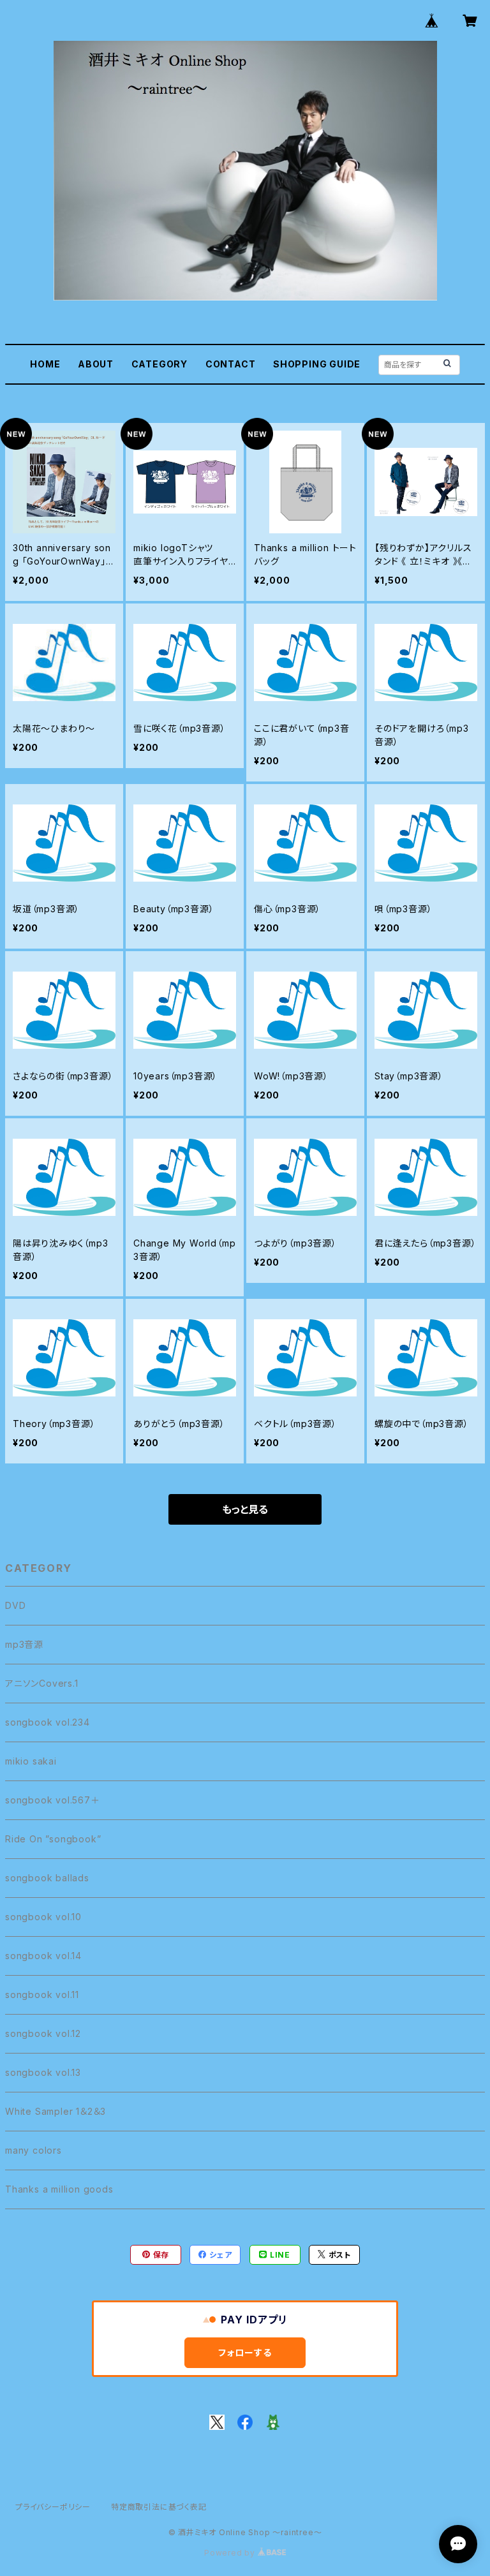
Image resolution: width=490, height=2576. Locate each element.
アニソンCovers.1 (42, 1683)
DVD (15, 1605)
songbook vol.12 (43, 2033)
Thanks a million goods (59, 2189)
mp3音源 (24, 1644)
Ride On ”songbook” (53, 1839)
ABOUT (96, 364)
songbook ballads (47, 1878)
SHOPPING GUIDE (317, 364)
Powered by (231, 2553)
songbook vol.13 (43, 2072)
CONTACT (231, 364)
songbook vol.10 (43, 1917)
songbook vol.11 (42, 1995)
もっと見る (245, 1509)
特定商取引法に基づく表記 (159, 2507)
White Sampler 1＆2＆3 (56, 2111)
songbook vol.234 (48, 1722)
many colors (33, 2150)
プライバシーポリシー (53, 2507)
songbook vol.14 (43, 1956)
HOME (45, 364)
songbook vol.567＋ (53, 1800)
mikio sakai (31, 1761)
